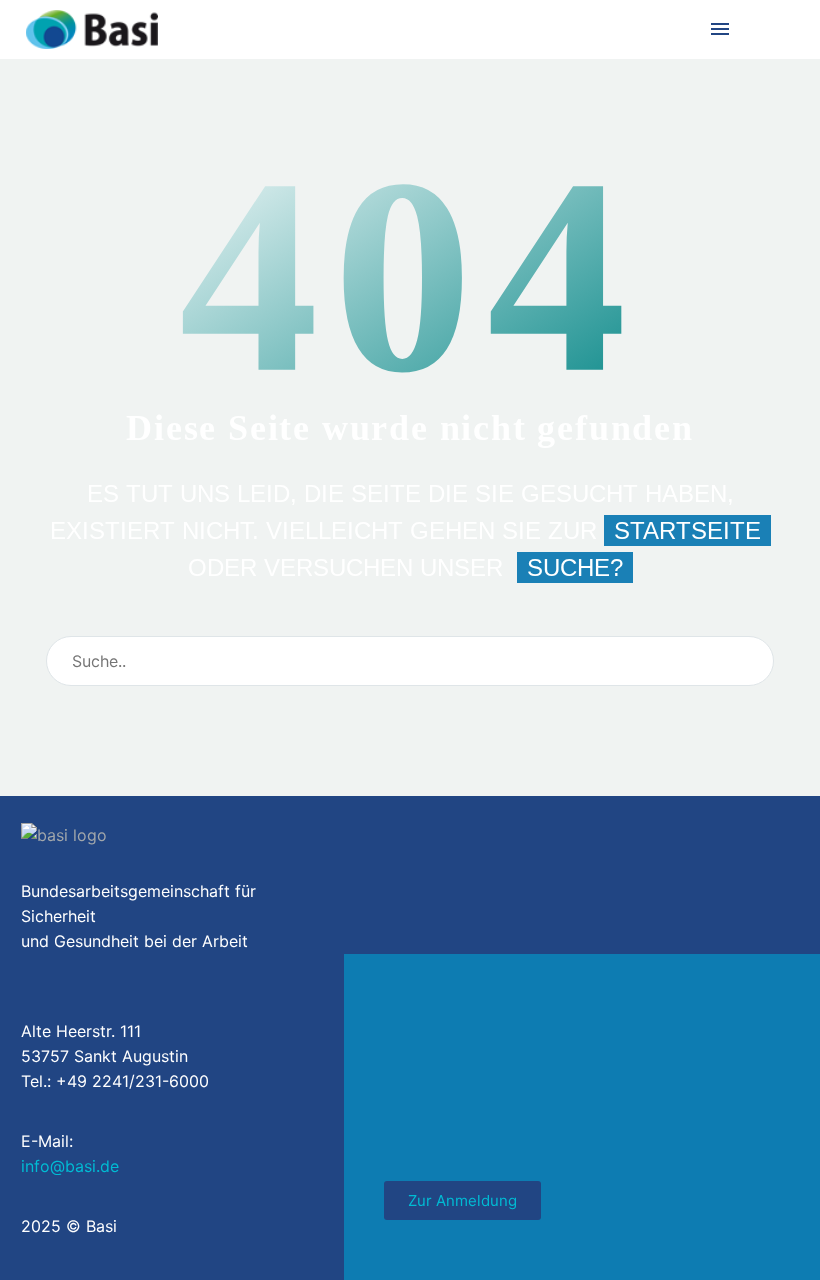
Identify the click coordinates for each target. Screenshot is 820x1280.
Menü (720, 29)
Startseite (687, 530)
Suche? (575, 567)
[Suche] (750, 661)
